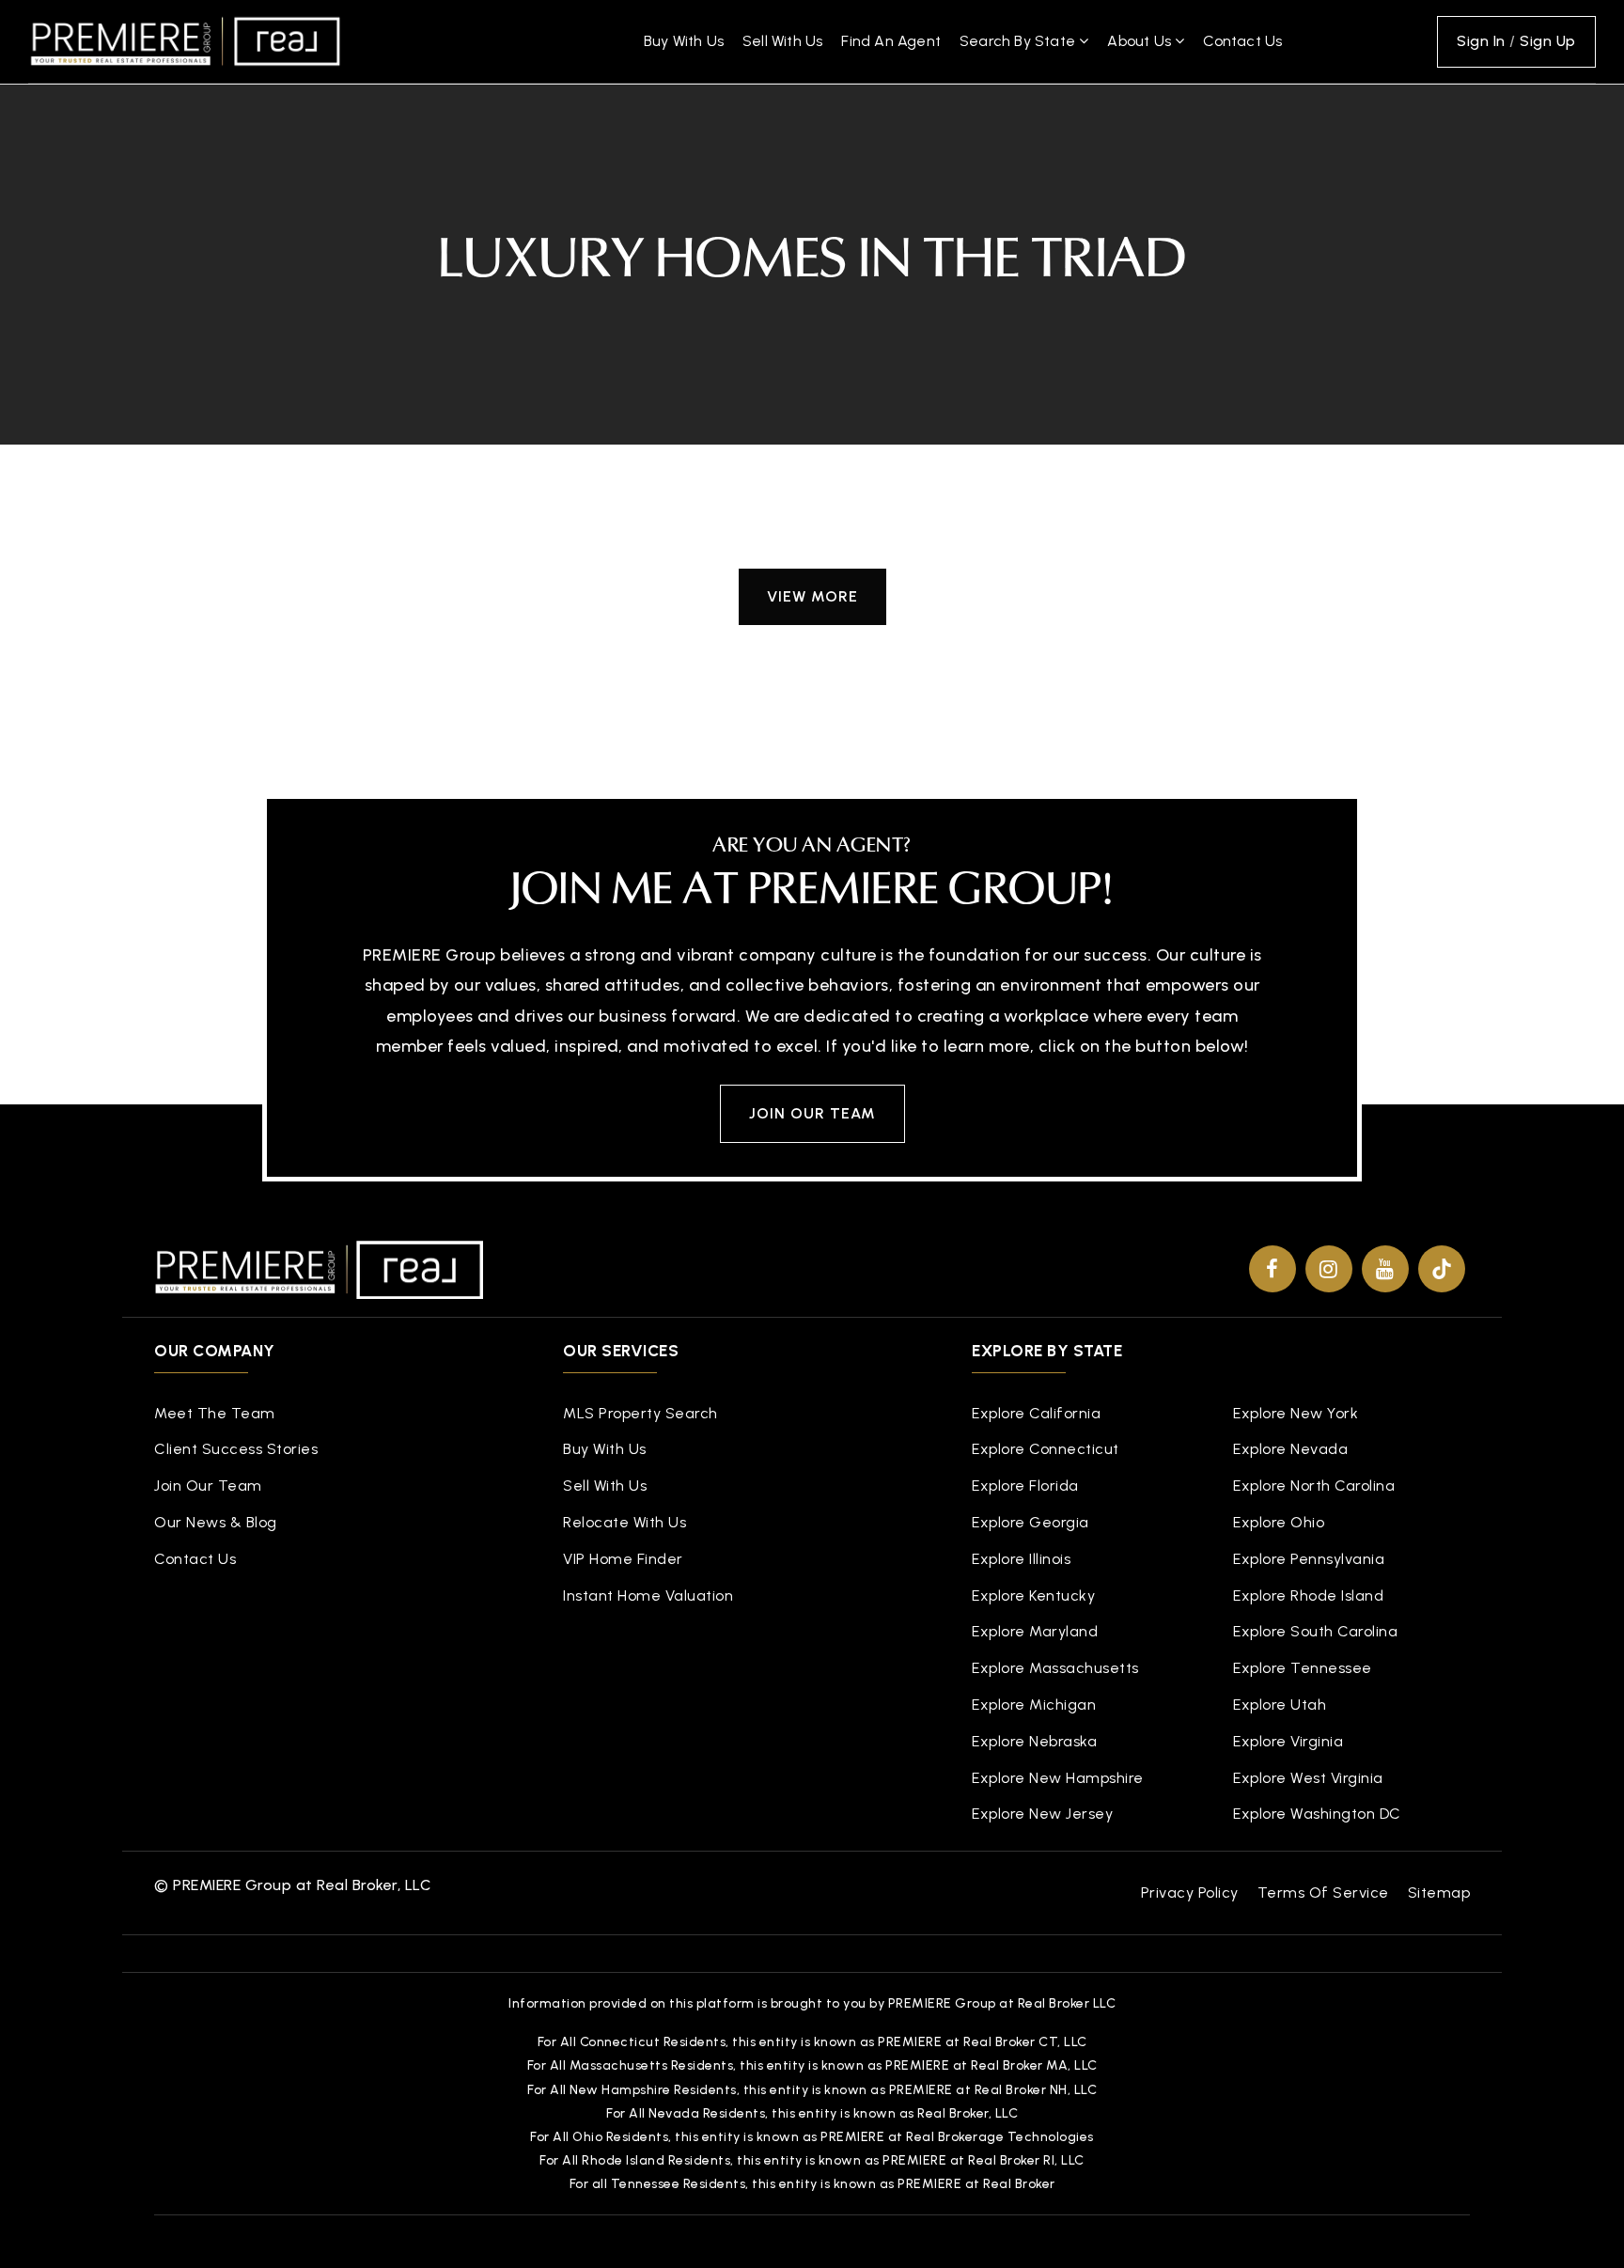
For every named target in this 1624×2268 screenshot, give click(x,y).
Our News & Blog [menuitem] (216, 1522)
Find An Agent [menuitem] (891, 41)
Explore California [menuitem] (1036, 1413)
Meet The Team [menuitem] (215, 1413)
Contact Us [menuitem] (1242, 41)
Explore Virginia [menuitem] (1288, 1741)
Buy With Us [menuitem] (684, 41)
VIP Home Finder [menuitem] (623, 1559)
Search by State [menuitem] (1019, 41)
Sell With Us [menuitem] (782, 41)
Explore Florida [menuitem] (1025, 1486)
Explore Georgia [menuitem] (1031, 1522)
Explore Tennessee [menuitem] (1303, 1668)
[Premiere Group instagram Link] (1329, 1269)
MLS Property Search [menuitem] (640, 1413)
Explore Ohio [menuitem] (1279, 1522)
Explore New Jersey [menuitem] (1042, 1814)
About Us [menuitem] (1141, 41)
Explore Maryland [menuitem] (1035, 1631)
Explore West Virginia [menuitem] (1308, 1778)
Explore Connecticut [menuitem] (1046, 1449)
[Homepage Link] (185, 40)
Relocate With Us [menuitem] (625, 1522)
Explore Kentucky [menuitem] (1033, 1595)
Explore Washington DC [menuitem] (1317, 1814)
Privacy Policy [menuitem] (1190, 1893)
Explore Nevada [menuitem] (1290, 1449)
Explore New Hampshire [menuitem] (1058, 1778)
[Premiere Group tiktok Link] (1442, 1269)
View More (812, 596)
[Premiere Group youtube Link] (1385, 1269)
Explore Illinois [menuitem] (1021, 1559)
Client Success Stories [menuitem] (236, 1449)
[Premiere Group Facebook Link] (1273, 1269)
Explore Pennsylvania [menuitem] (1309, 1559)
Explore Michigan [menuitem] (1034, 1705)
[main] (812, 363)
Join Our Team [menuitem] (208, 1486)
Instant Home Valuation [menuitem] (648, 1595)
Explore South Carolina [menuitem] (1315, 1631)
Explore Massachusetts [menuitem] (1055, 1668)
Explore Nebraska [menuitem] (1034, 1741)
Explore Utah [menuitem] (1280, 1705)
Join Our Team (812, 1113)
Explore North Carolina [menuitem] (1314, 1486)
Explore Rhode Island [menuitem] (1308, 1595)
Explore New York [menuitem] (1296, 1413)
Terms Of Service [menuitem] (1323, 1893)
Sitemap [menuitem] (1439, 1893)
